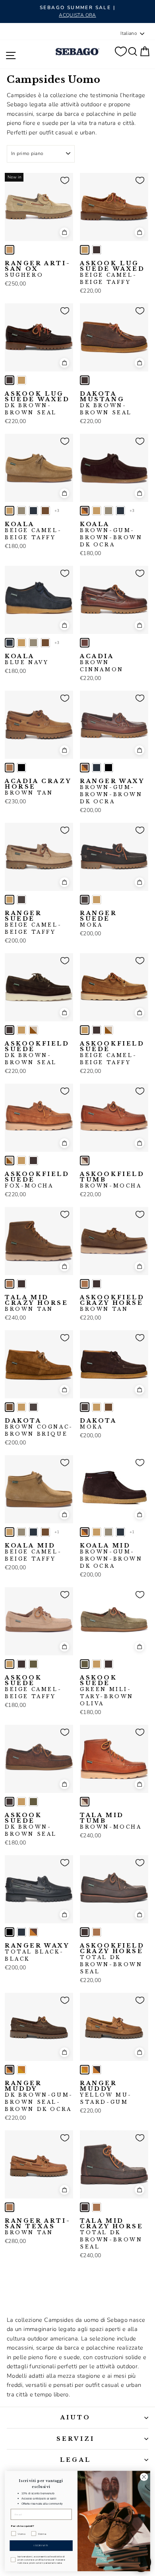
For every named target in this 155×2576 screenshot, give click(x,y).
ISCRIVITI (41, 2545)
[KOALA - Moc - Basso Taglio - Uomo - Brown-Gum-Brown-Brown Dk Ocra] (85, 511)
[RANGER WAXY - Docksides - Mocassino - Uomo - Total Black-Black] (108, 768)
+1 (57, 1532)
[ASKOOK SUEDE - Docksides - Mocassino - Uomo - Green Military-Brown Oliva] (33, 1664)
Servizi (76, 2439)
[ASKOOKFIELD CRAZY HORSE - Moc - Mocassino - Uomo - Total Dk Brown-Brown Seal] (97, 1284)
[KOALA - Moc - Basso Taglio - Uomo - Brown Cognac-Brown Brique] (45, 511)
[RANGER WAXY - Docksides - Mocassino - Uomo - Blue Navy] (97, 768)
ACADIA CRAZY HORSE (38, 787)
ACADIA (102, 663)
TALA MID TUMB (111, 1821)
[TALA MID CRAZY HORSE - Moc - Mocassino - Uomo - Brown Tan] (10, 1284)
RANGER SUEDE (33, 923)
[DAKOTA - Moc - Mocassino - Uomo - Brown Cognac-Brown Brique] (10, 1407)
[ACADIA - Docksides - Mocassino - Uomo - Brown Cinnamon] (85, 643)
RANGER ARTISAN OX (37, 269)
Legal (76, 2460)
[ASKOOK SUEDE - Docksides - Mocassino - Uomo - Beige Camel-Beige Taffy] (10, 1664)
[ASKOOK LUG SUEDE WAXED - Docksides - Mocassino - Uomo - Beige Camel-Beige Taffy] (85, 250)
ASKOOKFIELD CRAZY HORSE (112, 1303)
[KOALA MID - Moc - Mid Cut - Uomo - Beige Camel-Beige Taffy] (10, 1532)
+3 (57, 511)
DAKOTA (39, 1427)
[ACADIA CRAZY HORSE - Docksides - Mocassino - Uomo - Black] (21, 768)
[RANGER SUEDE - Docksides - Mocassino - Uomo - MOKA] (21, 900)
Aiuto (76, 2417)
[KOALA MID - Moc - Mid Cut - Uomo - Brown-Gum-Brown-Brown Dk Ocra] (85, 1532)
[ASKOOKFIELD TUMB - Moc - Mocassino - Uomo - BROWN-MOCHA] (85, 1161)
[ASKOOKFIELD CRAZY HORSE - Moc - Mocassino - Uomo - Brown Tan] (85, 1284)
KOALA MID (33, 1552)
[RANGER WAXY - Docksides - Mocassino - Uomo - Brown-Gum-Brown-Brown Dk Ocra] (85, 768)
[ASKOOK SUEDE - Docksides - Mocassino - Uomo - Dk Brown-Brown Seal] (21, 1664)
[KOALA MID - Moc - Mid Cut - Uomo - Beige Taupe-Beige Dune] (21, 1532)
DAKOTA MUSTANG (106, 403)
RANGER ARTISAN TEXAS (37, 2227)
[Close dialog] (144, 2477)
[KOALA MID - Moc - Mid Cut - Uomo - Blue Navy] (33, 1532)
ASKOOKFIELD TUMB (112, 1180)
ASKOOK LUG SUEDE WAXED (112, 273)
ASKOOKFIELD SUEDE (37, 1053)
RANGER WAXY (112, 791)
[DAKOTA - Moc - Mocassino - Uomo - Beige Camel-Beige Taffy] (21, 1407)
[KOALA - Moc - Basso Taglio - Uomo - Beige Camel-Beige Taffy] (10, 511)
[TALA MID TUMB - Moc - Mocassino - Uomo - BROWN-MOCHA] (85, 1802)
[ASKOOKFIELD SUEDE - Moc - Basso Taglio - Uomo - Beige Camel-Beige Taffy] (21, 1030)
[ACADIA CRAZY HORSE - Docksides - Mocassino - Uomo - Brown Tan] (10, 768)
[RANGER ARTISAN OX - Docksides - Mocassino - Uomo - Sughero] (10, 250)
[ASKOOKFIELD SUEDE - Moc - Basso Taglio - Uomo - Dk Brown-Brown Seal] (10, 1030)
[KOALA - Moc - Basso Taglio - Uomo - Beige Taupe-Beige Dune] (21, 511)
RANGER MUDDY (39, 2096)
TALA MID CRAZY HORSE (37, 1303)
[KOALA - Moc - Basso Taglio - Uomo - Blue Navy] (33, 511)
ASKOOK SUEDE (33, 1687)
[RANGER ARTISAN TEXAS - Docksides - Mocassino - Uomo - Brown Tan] (10, 2207)
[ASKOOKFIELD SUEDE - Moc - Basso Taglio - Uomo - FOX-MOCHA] (33, 1030)
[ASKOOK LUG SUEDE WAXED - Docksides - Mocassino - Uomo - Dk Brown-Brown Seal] (97, 250)
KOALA (33, 531)
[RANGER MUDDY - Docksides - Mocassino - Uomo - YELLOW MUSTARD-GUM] (21, 2070)
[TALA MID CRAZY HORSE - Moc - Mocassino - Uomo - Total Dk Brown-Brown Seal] (21, 1284)
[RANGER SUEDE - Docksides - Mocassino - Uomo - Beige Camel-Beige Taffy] (10, 900)
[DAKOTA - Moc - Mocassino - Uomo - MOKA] (33, 1407)
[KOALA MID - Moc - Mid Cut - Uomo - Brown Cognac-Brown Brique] (45, 1532)
